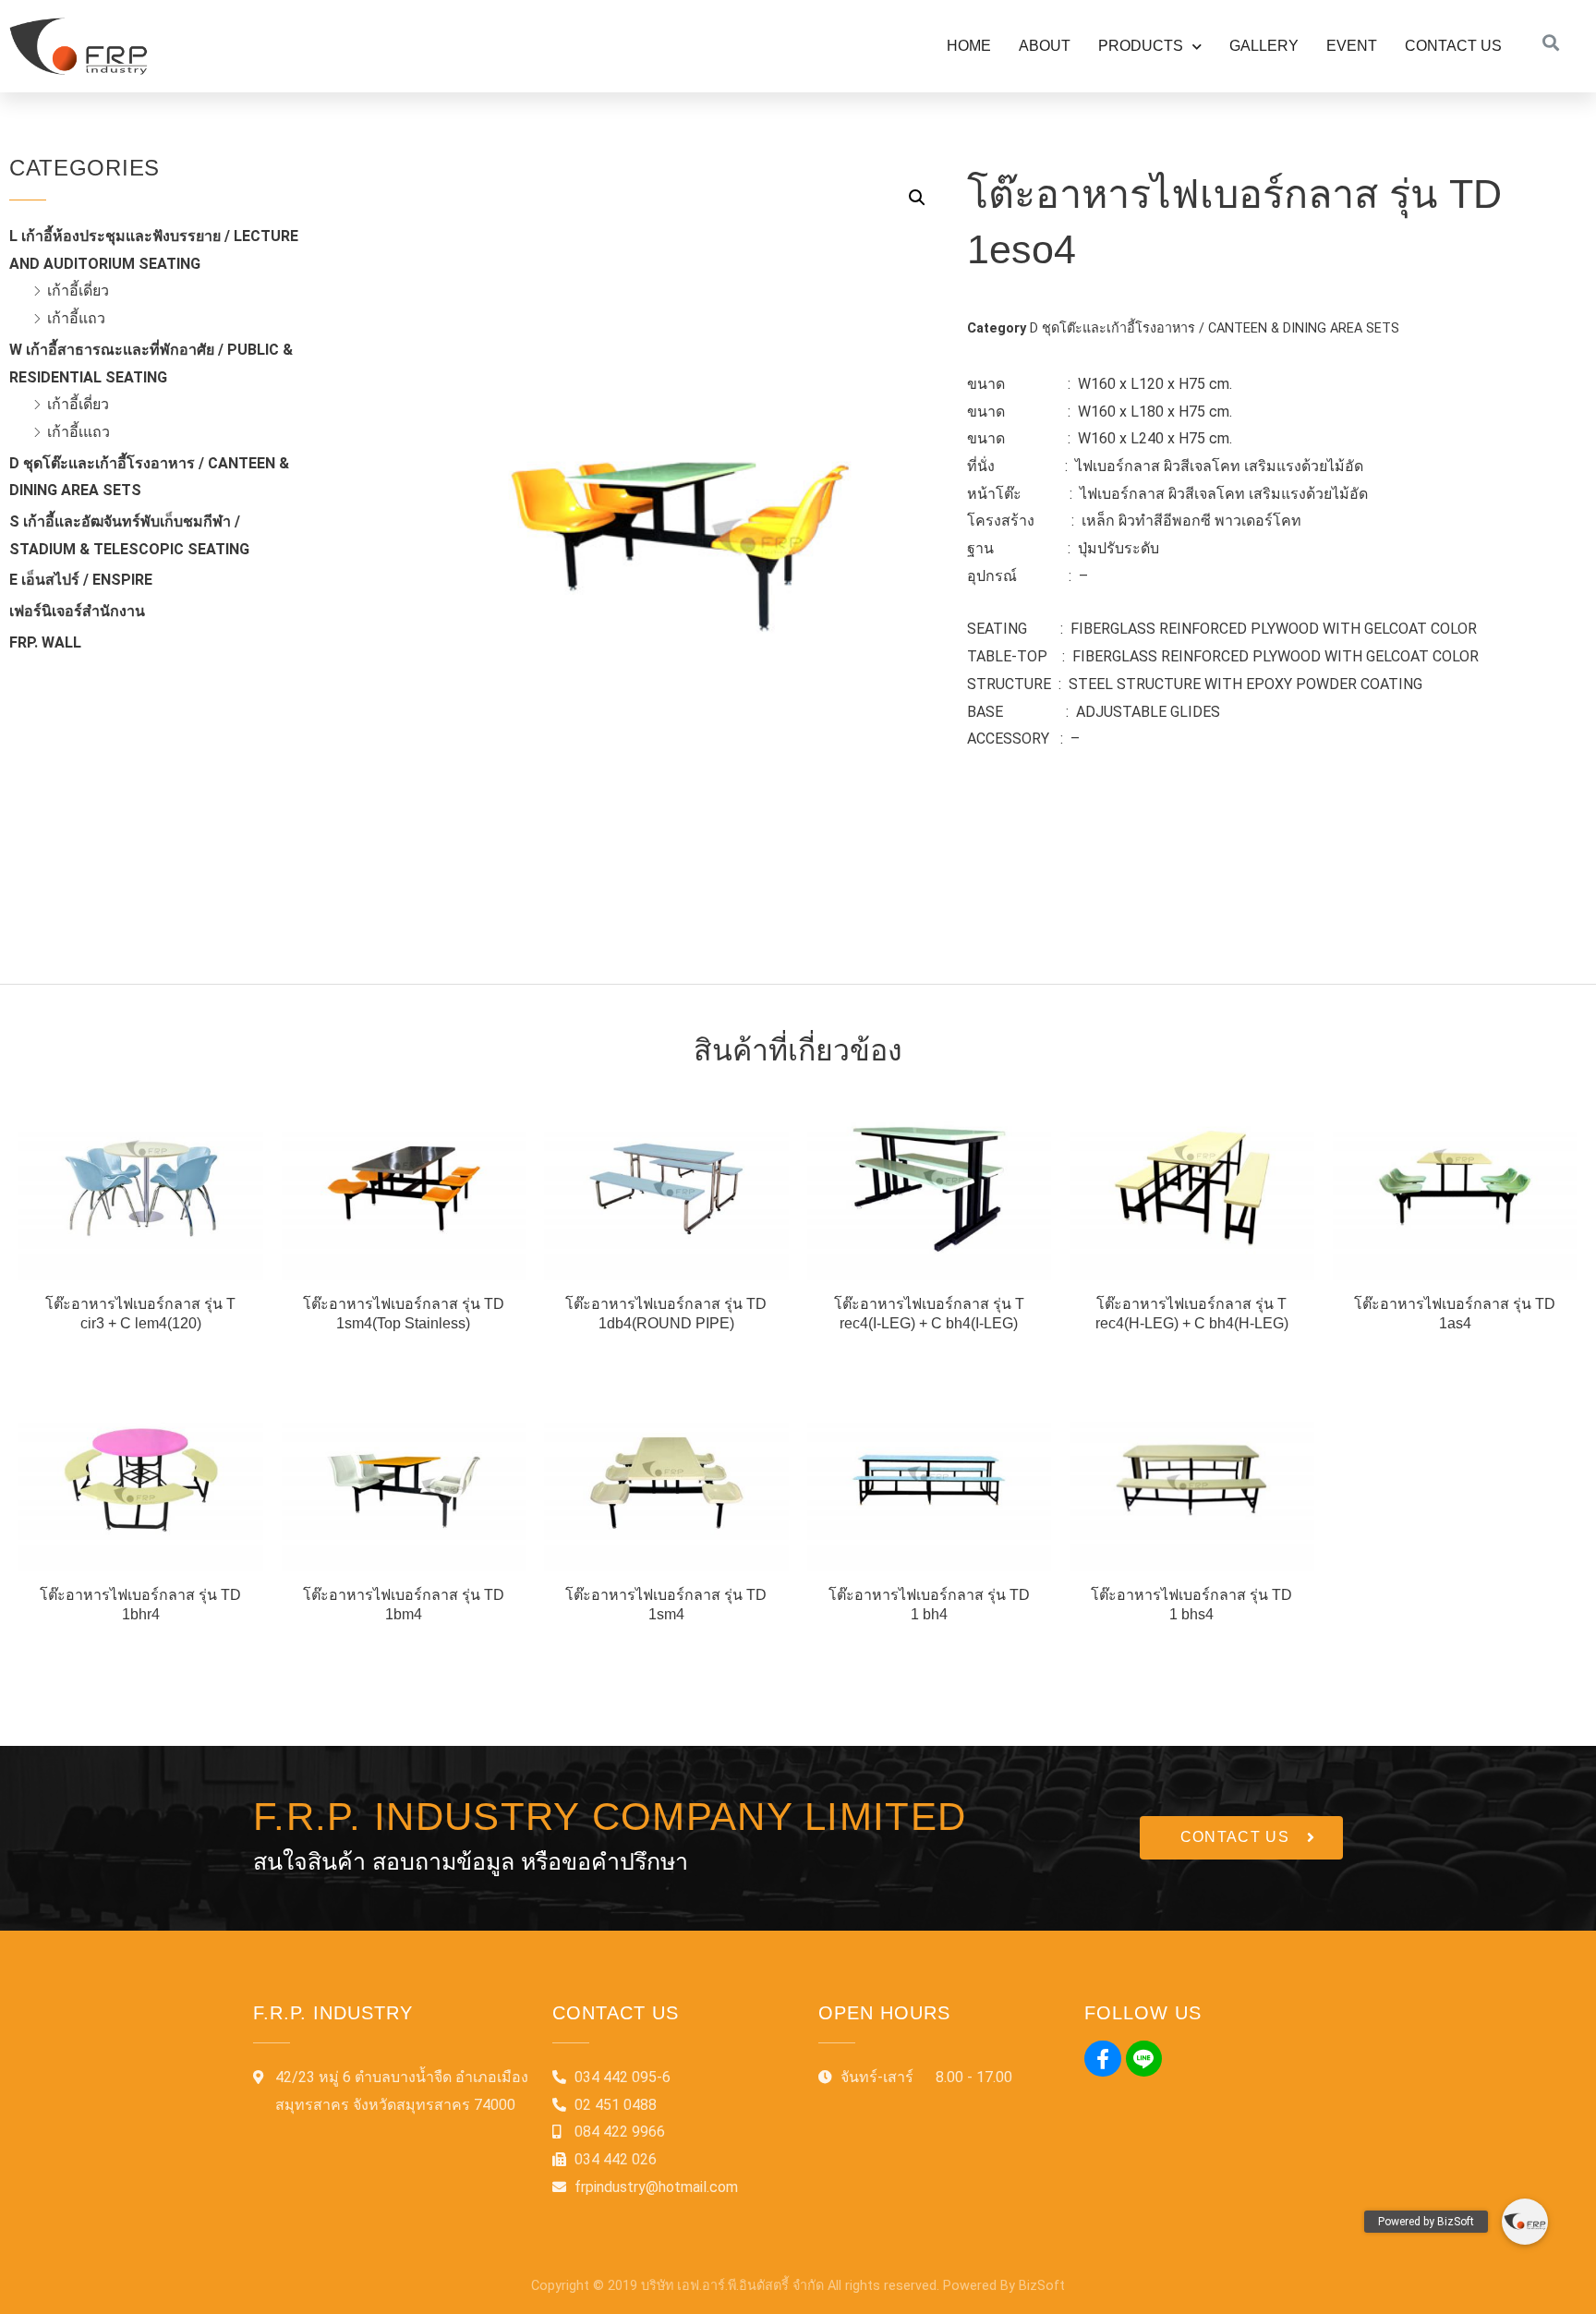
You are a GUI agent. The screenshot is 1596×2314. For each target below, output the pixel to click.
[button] (1241, 1838)
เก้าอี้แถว (76, 318)
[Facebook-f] (1103, 2059)
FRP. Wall (45, 642)
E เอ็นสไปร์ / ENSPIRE (81, 580)
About (1045, 46)
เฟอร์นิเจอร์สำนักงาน (77, 611)
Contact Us (1453, 46)
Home (969, 46)
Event (1352, 46)
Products (1141, 46)
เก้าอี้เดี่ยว (78, 291)
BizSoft (1042, 2286)
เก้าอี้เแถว (79, 432)
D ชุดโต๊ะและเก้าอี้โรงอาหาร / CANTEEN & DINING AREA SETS (1215, 328)
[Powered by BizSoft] (1525, 2222)
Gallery (1264, 46)
